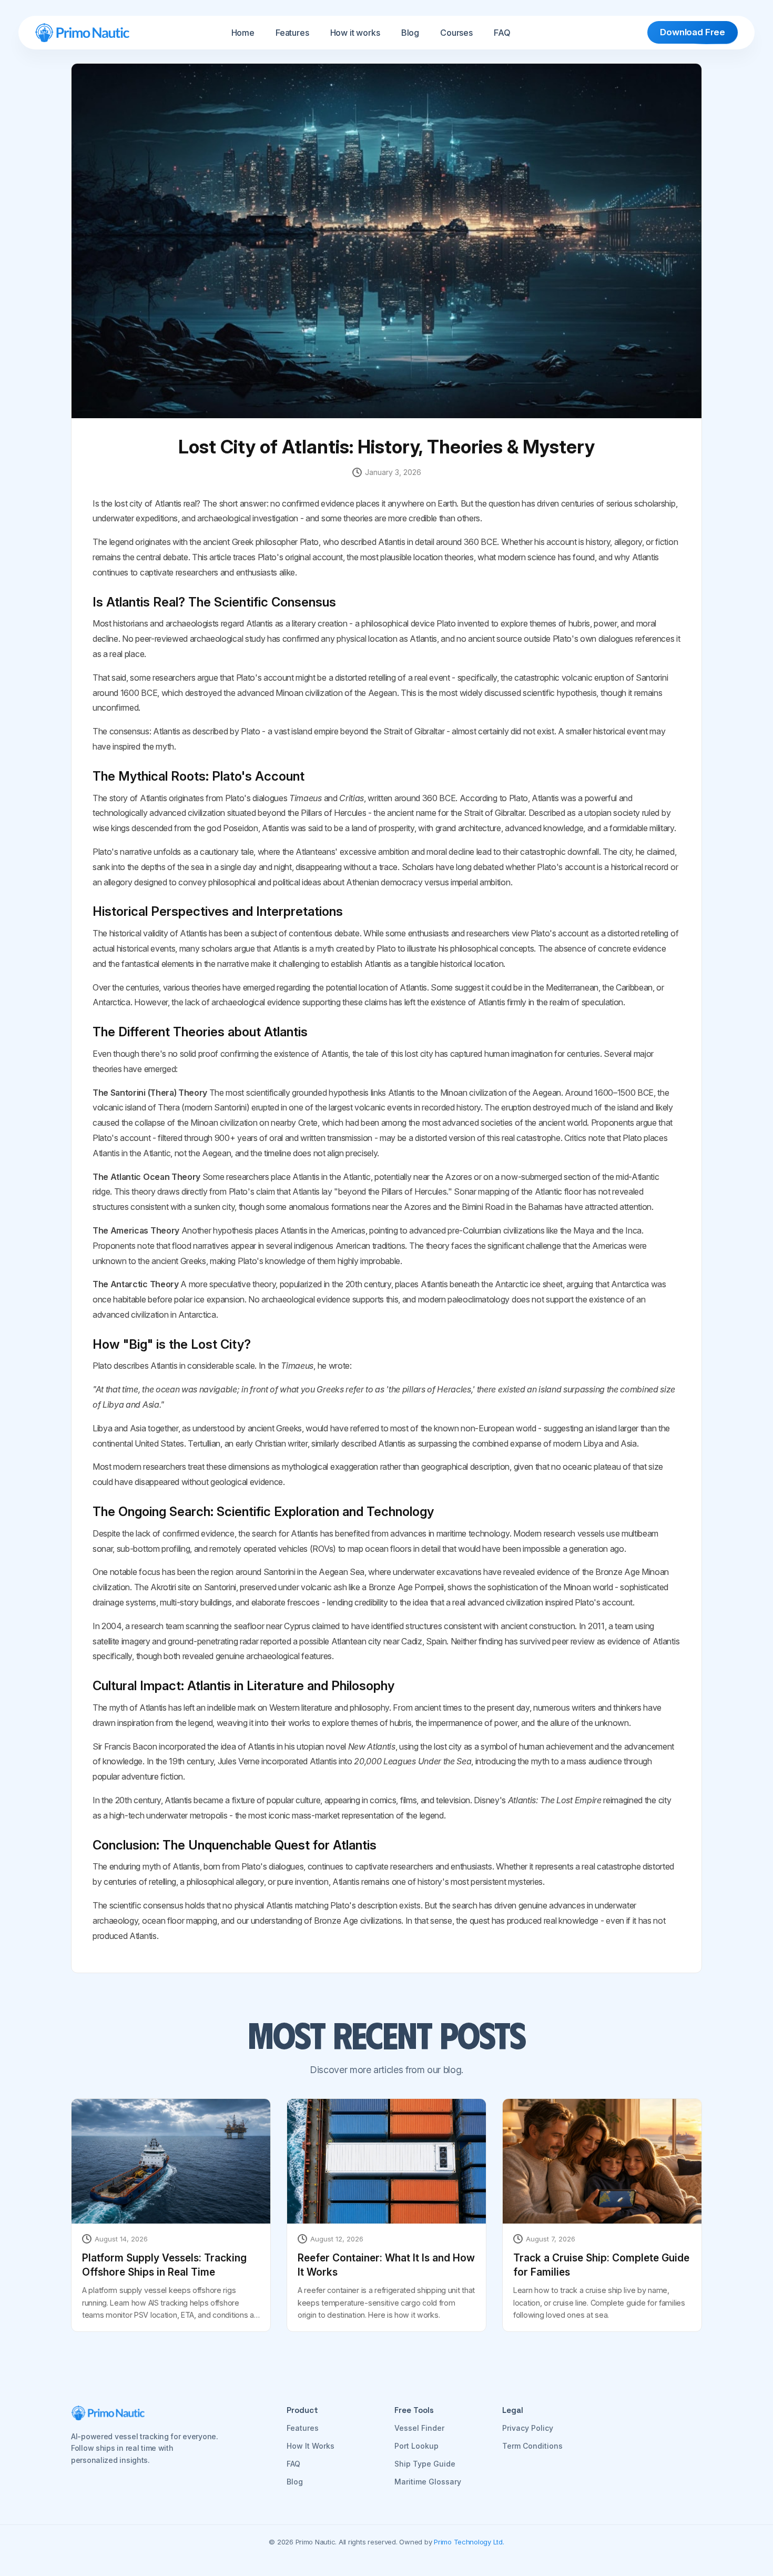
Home (243, 33)
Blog (410, 33)
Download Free (693, 32)
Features (292, 33)
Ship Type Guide (425, 2464)
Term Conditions (532, 2446)
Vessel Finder (419, 2428)
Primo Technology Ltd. (469, 2542)
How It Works (311, 2446)
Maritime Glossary (428, 2482)
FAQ (502, 33)
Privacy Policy (528, 2428)
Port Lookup (416, 2446)
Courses (456, 33)
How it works (355, 33)
